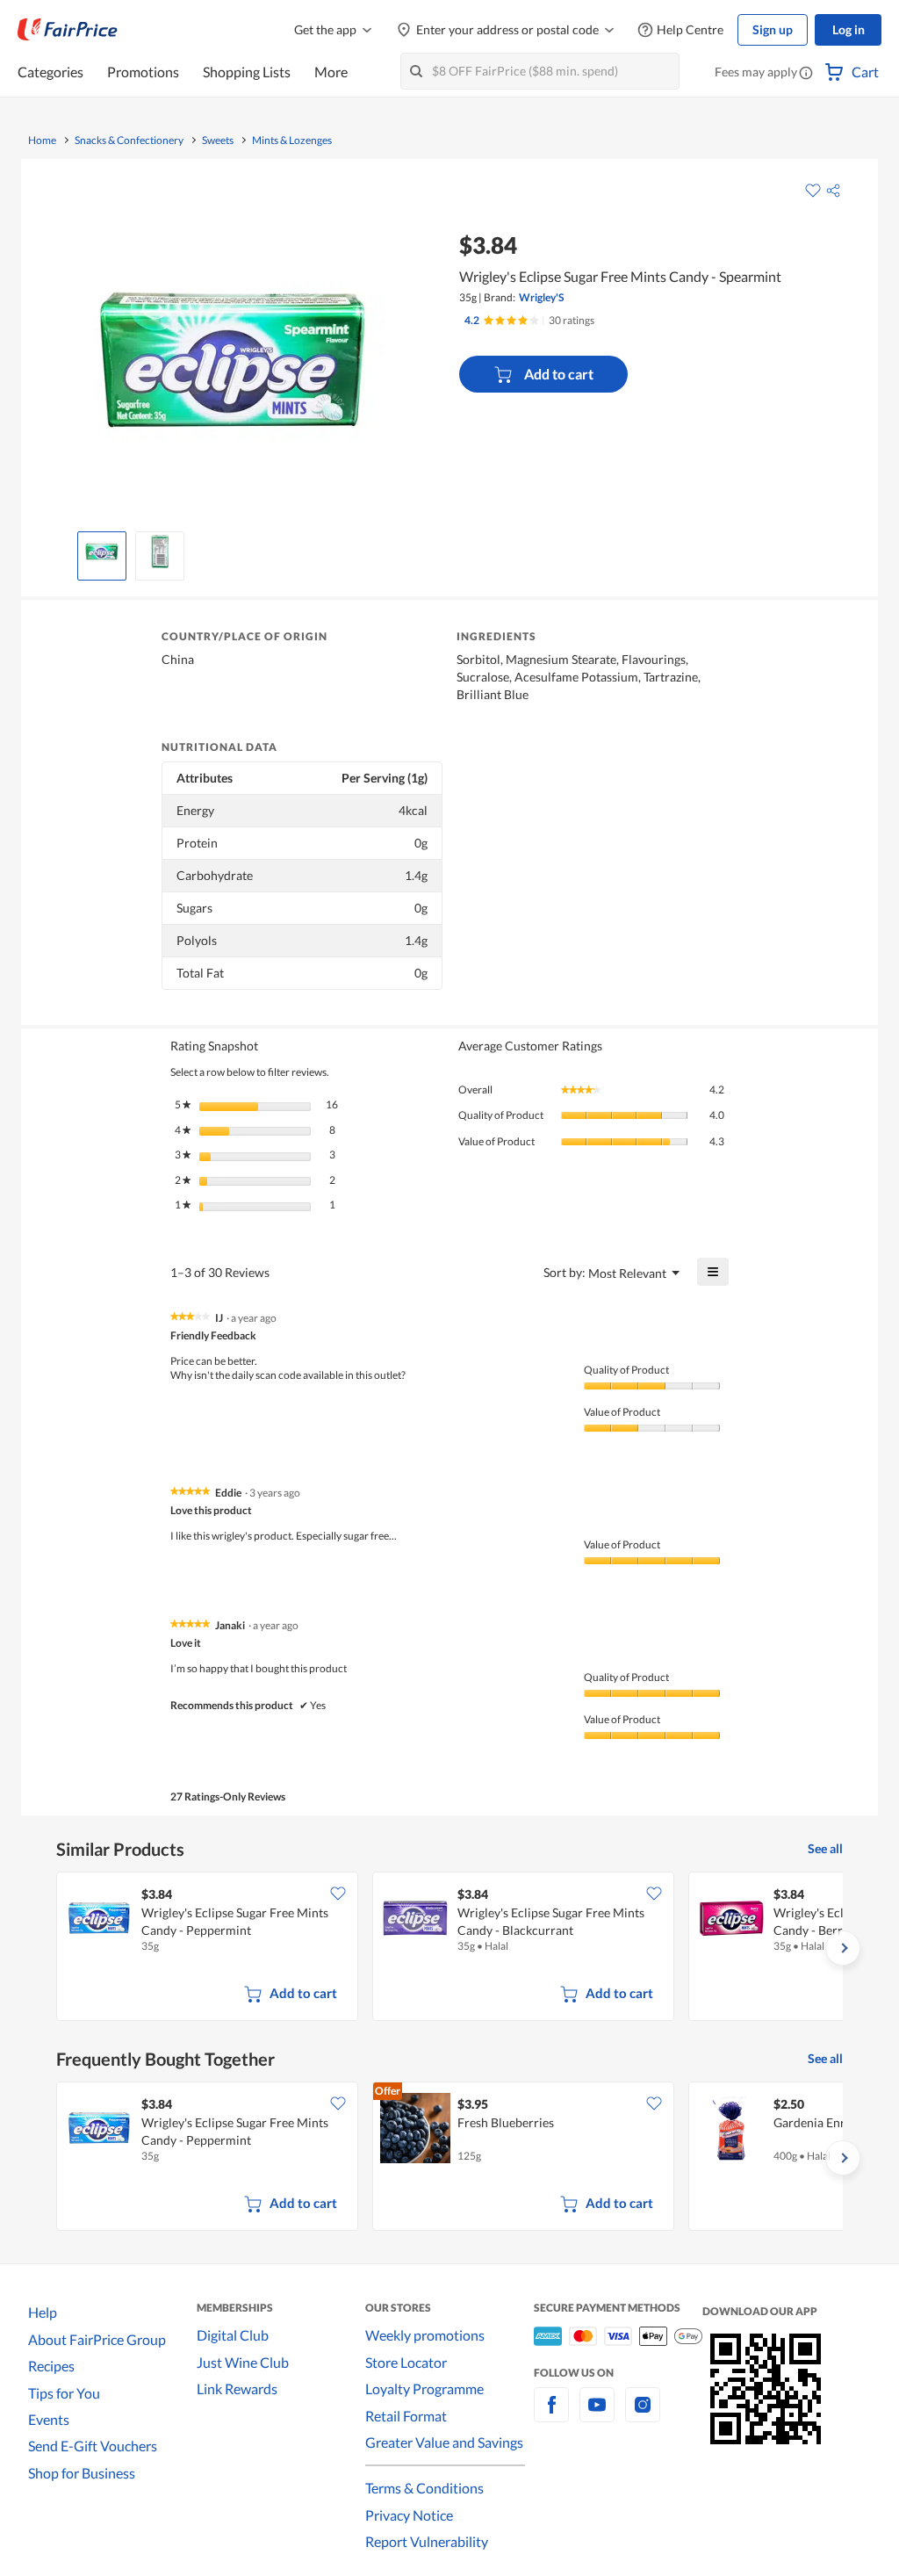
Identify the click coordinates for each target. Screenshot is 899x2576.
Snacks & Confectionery (129, 141)
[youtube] (597, 2415)
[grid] (449, 1948)
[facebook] (551, 2415)
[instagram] (643, 2415)
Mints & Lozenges (292, 141)
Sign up (773, 29)
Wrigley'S (541, 297)
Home (42, 141)
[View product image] (102, 552)
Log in (849, 29)
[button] (806, 74)
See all (825, 1848)
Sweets (218, 141)
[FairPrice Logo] (68, 30)
